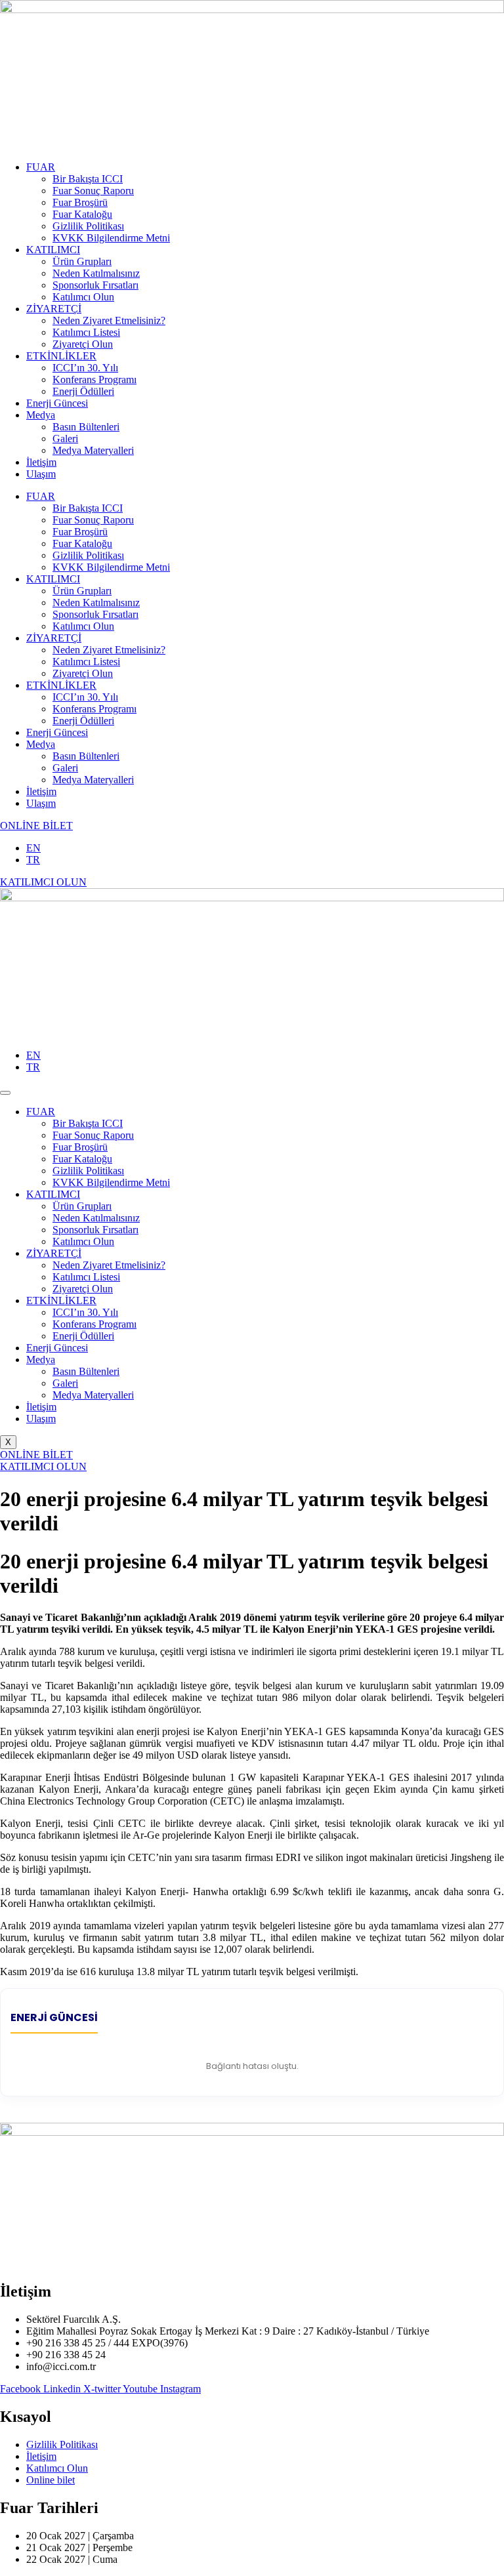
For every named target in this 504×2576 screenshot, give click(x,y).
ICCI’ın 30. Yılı (85, 368)
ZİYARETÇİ (54, 309)
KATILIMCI (53, 250)
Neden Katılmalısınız (96, 273)
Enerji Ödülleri (83, 391)
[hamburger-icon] (5, 1093)
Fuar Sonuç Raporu (93, 191)
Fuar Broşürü (80, 202)
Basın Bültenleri (86, 427)
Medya (41, 415)
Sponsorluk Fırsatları (95, 285)
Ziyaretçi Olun (83, 344)
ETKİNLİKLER (61, 356)
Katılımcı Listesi (86, 332)
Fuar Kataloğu (82, 214)
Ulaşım (41, 474)
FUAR (41, 167)
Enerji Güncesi (57, 403)
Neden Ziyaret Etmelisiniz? (109, 320)
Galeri (65, 439)
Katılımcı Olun (83, 297)
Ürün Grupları (82, 261)
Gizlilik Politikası (88, 226)
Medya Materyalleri (93, 450)
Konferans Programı (94, 379)
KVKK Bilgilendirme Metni (111, 238)
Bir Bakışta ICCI (88, 179)
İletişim (41, 462)
